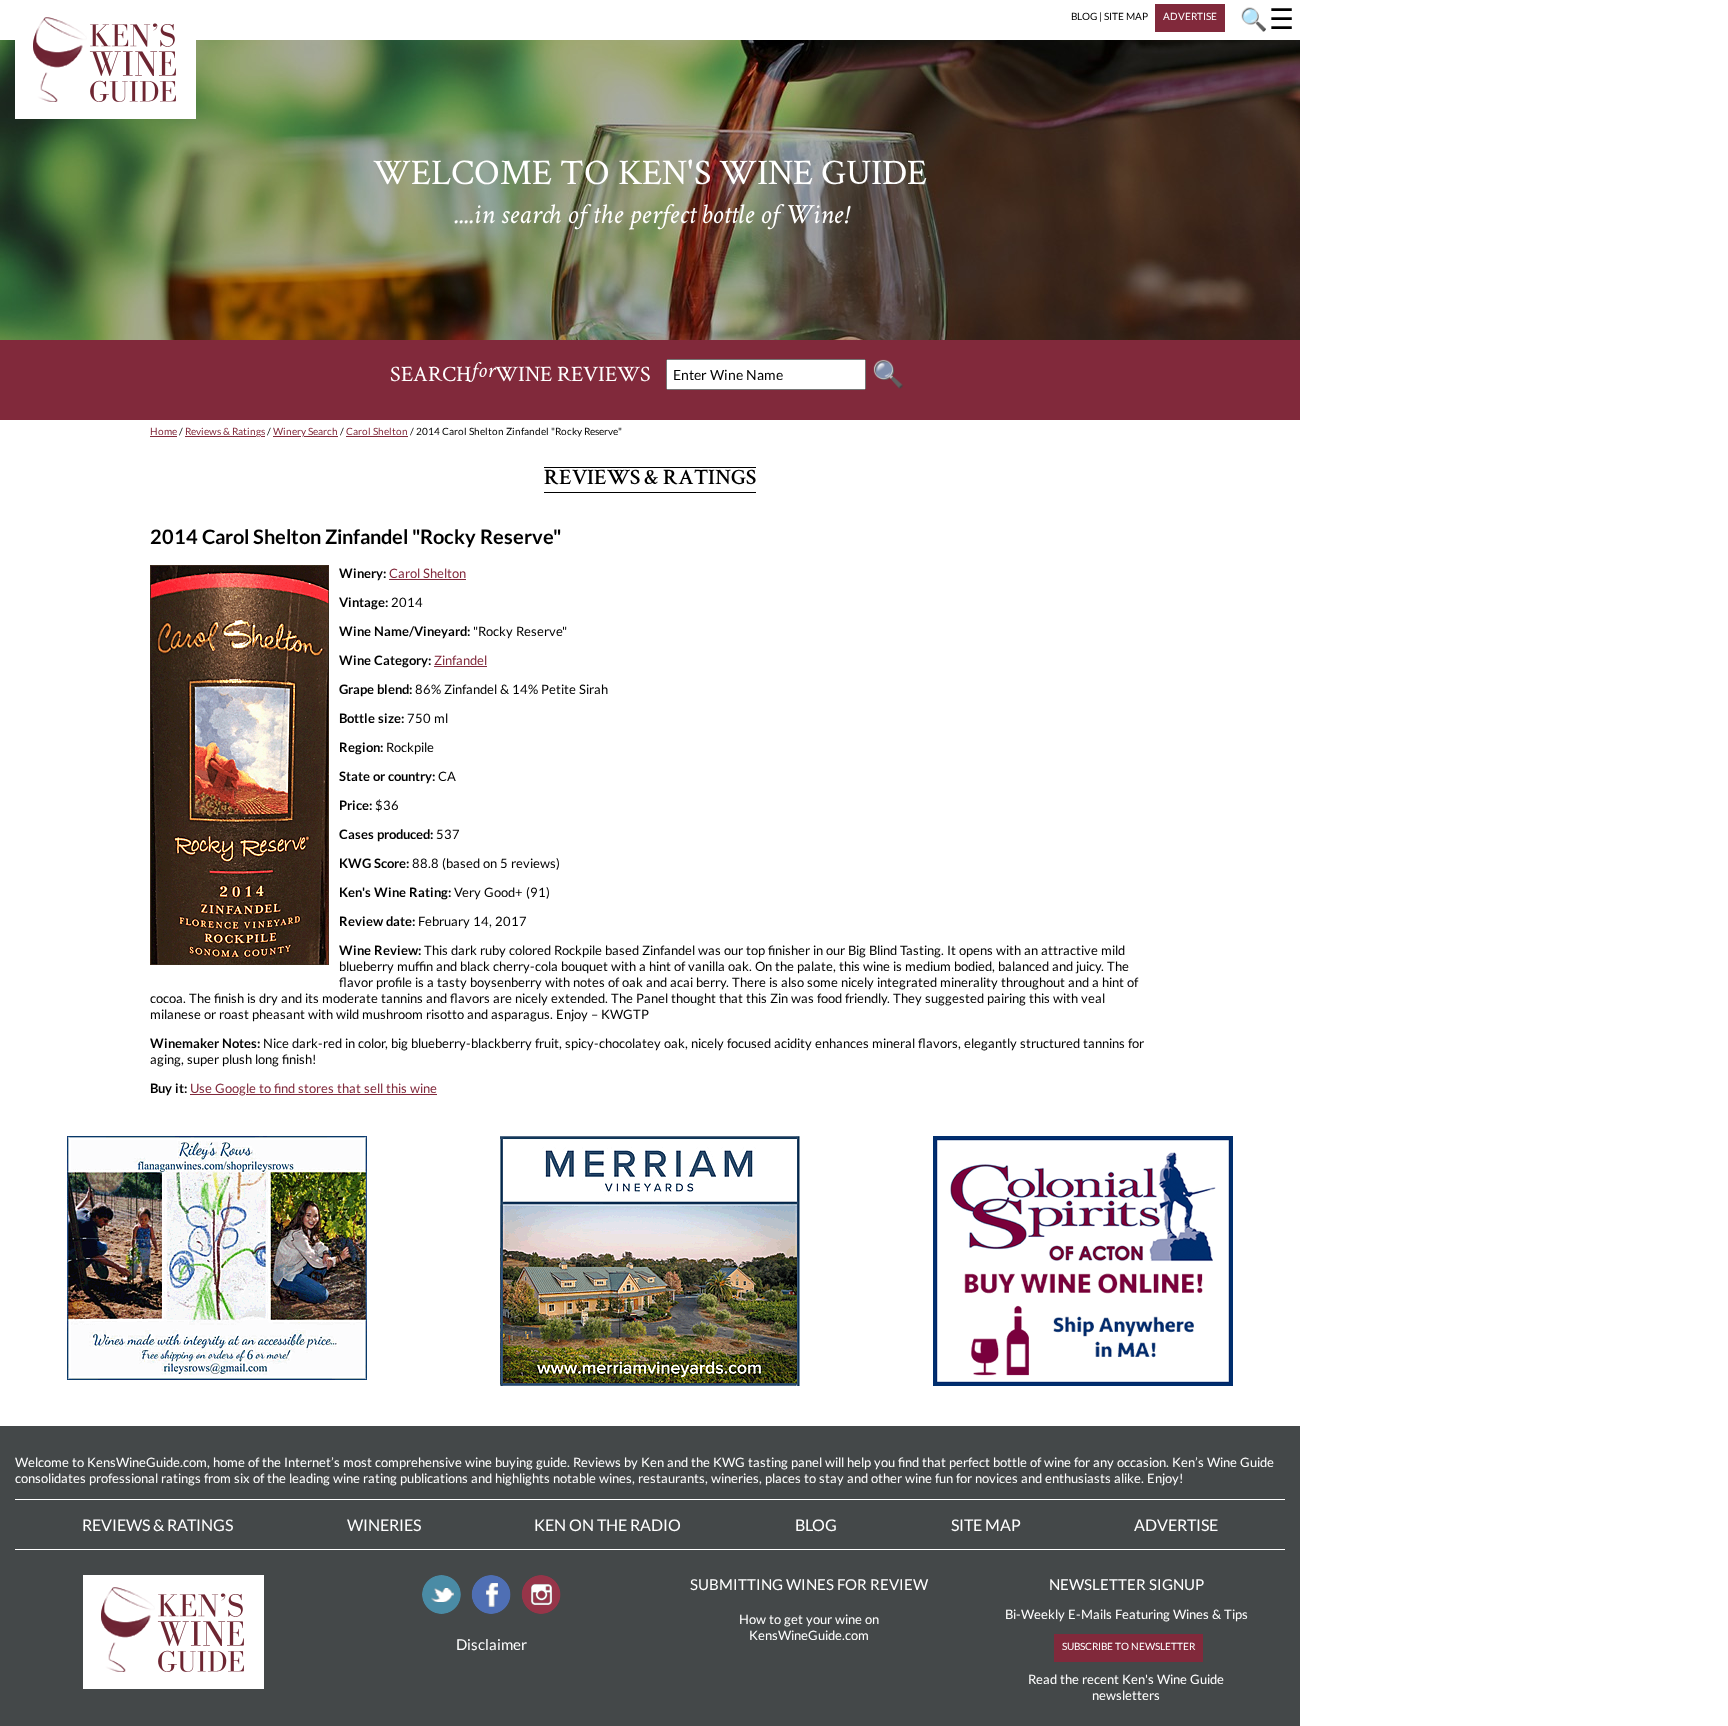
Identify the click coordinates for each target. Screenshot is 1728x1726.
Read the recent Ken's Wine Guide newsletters (1126, 1687)
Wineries (384, 1524)
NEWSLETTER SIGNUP (1126, 1584)
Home (163, 431)
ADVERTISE (1190, 16)
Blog (816, 1524)
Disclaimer (491, 1644)
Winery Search (305, 431)
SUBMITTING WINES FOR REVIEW (809, 1584)
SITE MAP (1126, 16)
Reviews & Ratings (225, 431)
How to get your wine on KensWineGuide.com (809, 1627)
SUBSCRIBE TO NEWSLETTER (1128, 1646)
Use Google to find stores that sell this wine (313, 1088)
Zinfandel (460, 660)
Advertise (1176, 1524)
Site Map (986, 1524)
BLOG (1084, 16)
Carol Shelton (377, 431)
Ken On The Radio (607, 1524)
